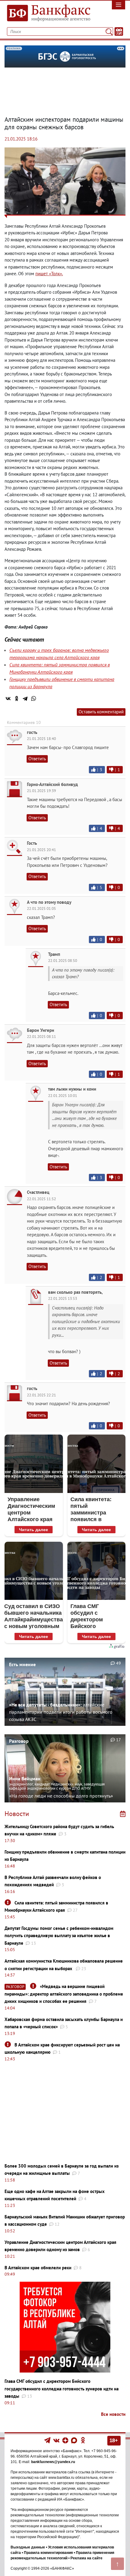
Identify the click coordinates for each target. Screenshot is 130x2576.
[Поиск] (109, 31)
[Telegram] (25, 698)
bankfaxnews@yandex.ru (53, 2462)
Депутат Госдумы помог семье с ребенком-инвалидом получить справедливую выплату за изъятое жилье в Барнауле (59, 1936)
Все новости (113, 2414)
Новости (17, 1814)
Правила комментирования (48, 2553)
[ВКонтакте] (8, 698)
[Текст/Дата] (119, 31)
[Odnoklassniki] (83, 2440)
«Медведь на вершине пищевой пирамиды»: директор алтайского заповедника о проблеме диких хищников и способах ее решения (64, 1994)
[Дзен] (66, 2440)
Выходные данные (28, 2547)
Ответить (37, 759)
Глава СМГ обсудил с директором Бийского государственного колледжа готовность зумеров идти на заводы (62, 2389)
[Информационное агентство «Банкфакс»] (49, 13)
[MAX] (75, 2440)
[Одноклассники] (17, 698)
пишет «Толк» (49, 274)
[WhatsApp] (34, 698)
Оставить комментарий (101, 712)
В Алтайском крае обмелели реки (38, 2268)
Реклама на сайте (86, 2558)
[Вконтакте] (56, 2440)
